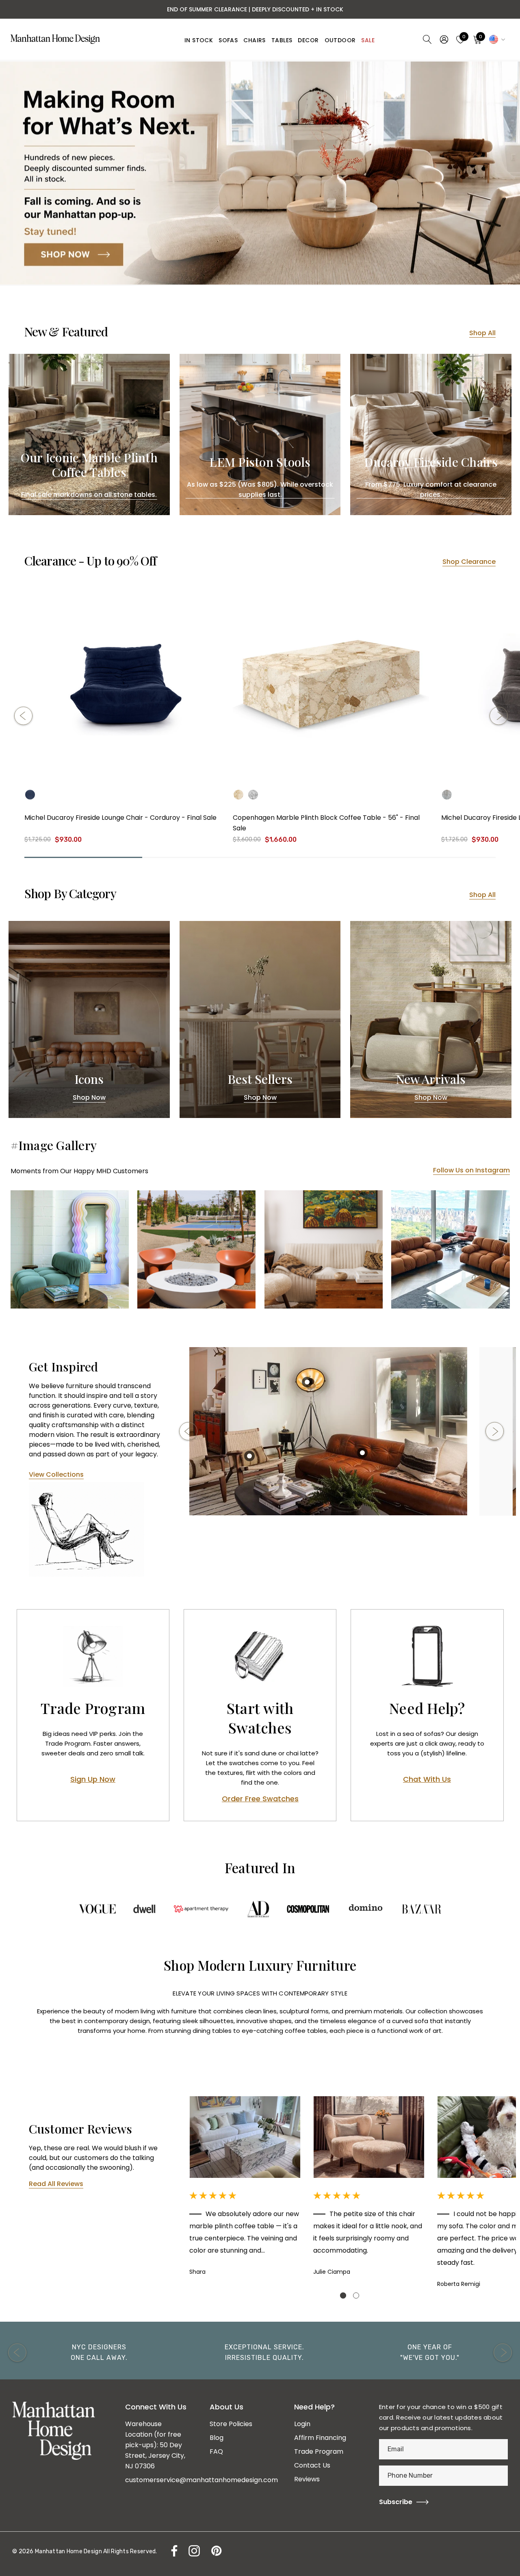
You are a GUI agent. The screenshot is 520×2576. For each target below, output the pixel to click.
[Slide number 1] (260, 173)
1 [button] (343, 2295)
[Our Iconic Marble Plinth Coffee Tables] (89, 434)
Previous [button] (23, 716)
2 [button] (356, 2295)
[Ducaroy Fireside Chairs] (431, 434)
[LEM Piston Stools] (260, 434)
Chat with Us (427, 1780)
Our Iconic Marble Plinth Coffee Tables (89, 465)
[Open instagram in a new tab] (193, 2551)
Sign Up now (93, 1780)
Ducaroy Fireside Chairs (431, 462)
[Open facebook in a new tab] (172, 2551)
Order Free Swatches (260, 1799)
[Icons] (89, 1019)
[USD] (496, 39)
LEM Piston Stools (260, 462)
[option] (328, 1431)
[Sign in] (443, 39)
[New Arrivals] (431, 1019)
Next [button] (499, 716)
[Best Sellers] (260, 1019)
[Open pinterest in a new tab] (216, 2551)
